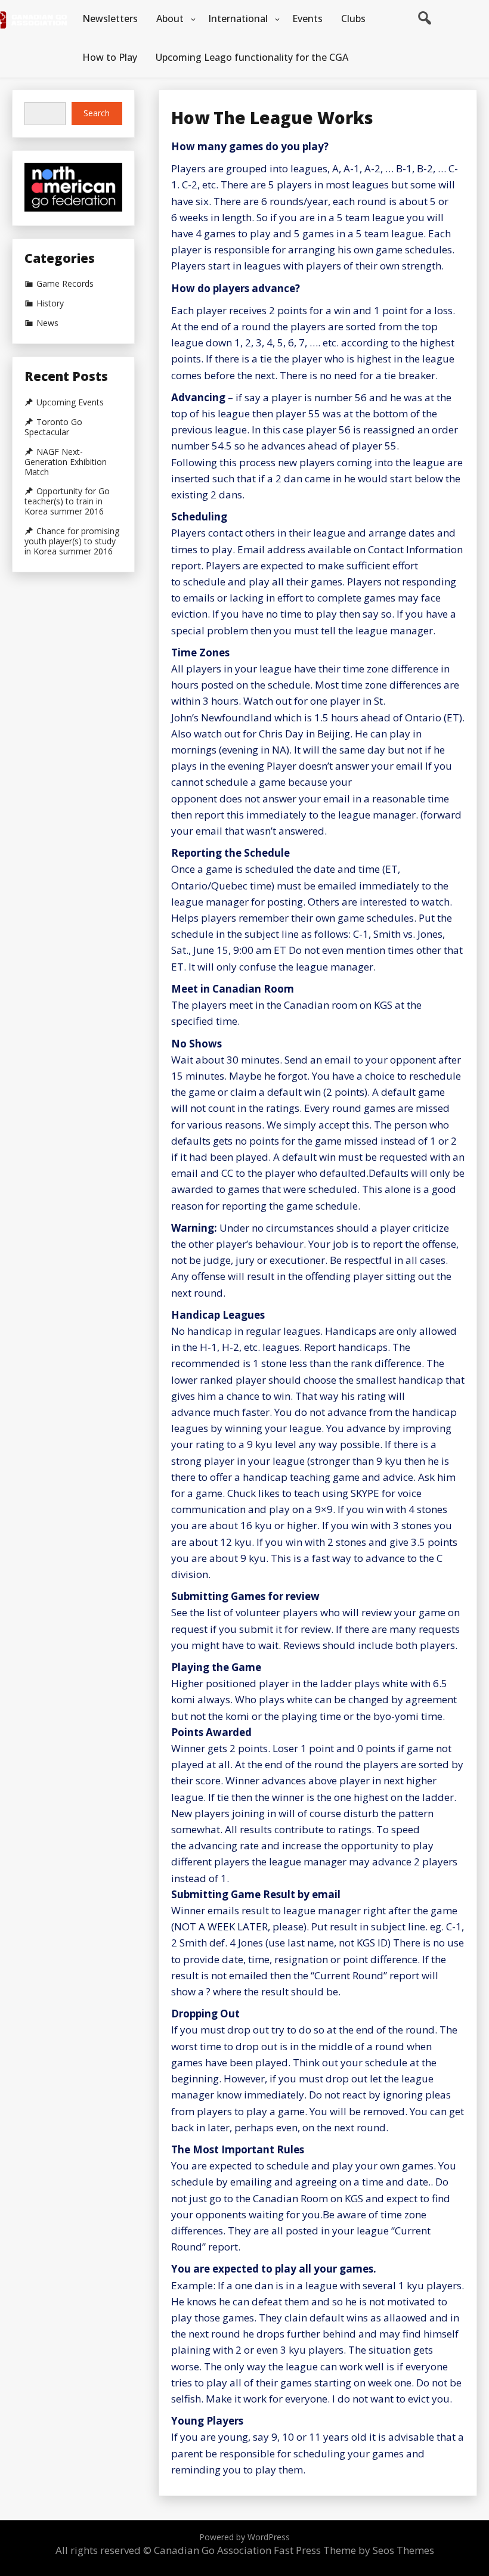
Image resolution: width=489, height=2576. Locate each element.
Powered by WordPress (244, 2537)
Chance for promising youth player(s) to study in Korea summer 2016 (72, 541)
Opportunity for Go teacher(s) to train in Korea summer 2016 (67, 501)
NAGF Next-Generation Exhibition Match (66, 462)
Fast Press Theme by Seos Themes (354, 2550)
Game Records (65, 284)
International (238, 18)
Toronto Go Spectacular (53, 427)
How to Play (110, 57)
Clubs (353, 18)
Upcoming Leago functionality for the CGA (252, 57)
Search (97, 113)
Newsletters (110, 18)
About (170, 18)
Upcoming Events (70, 402)
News (47, 323)
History (50, 303)
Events (307, 18)
